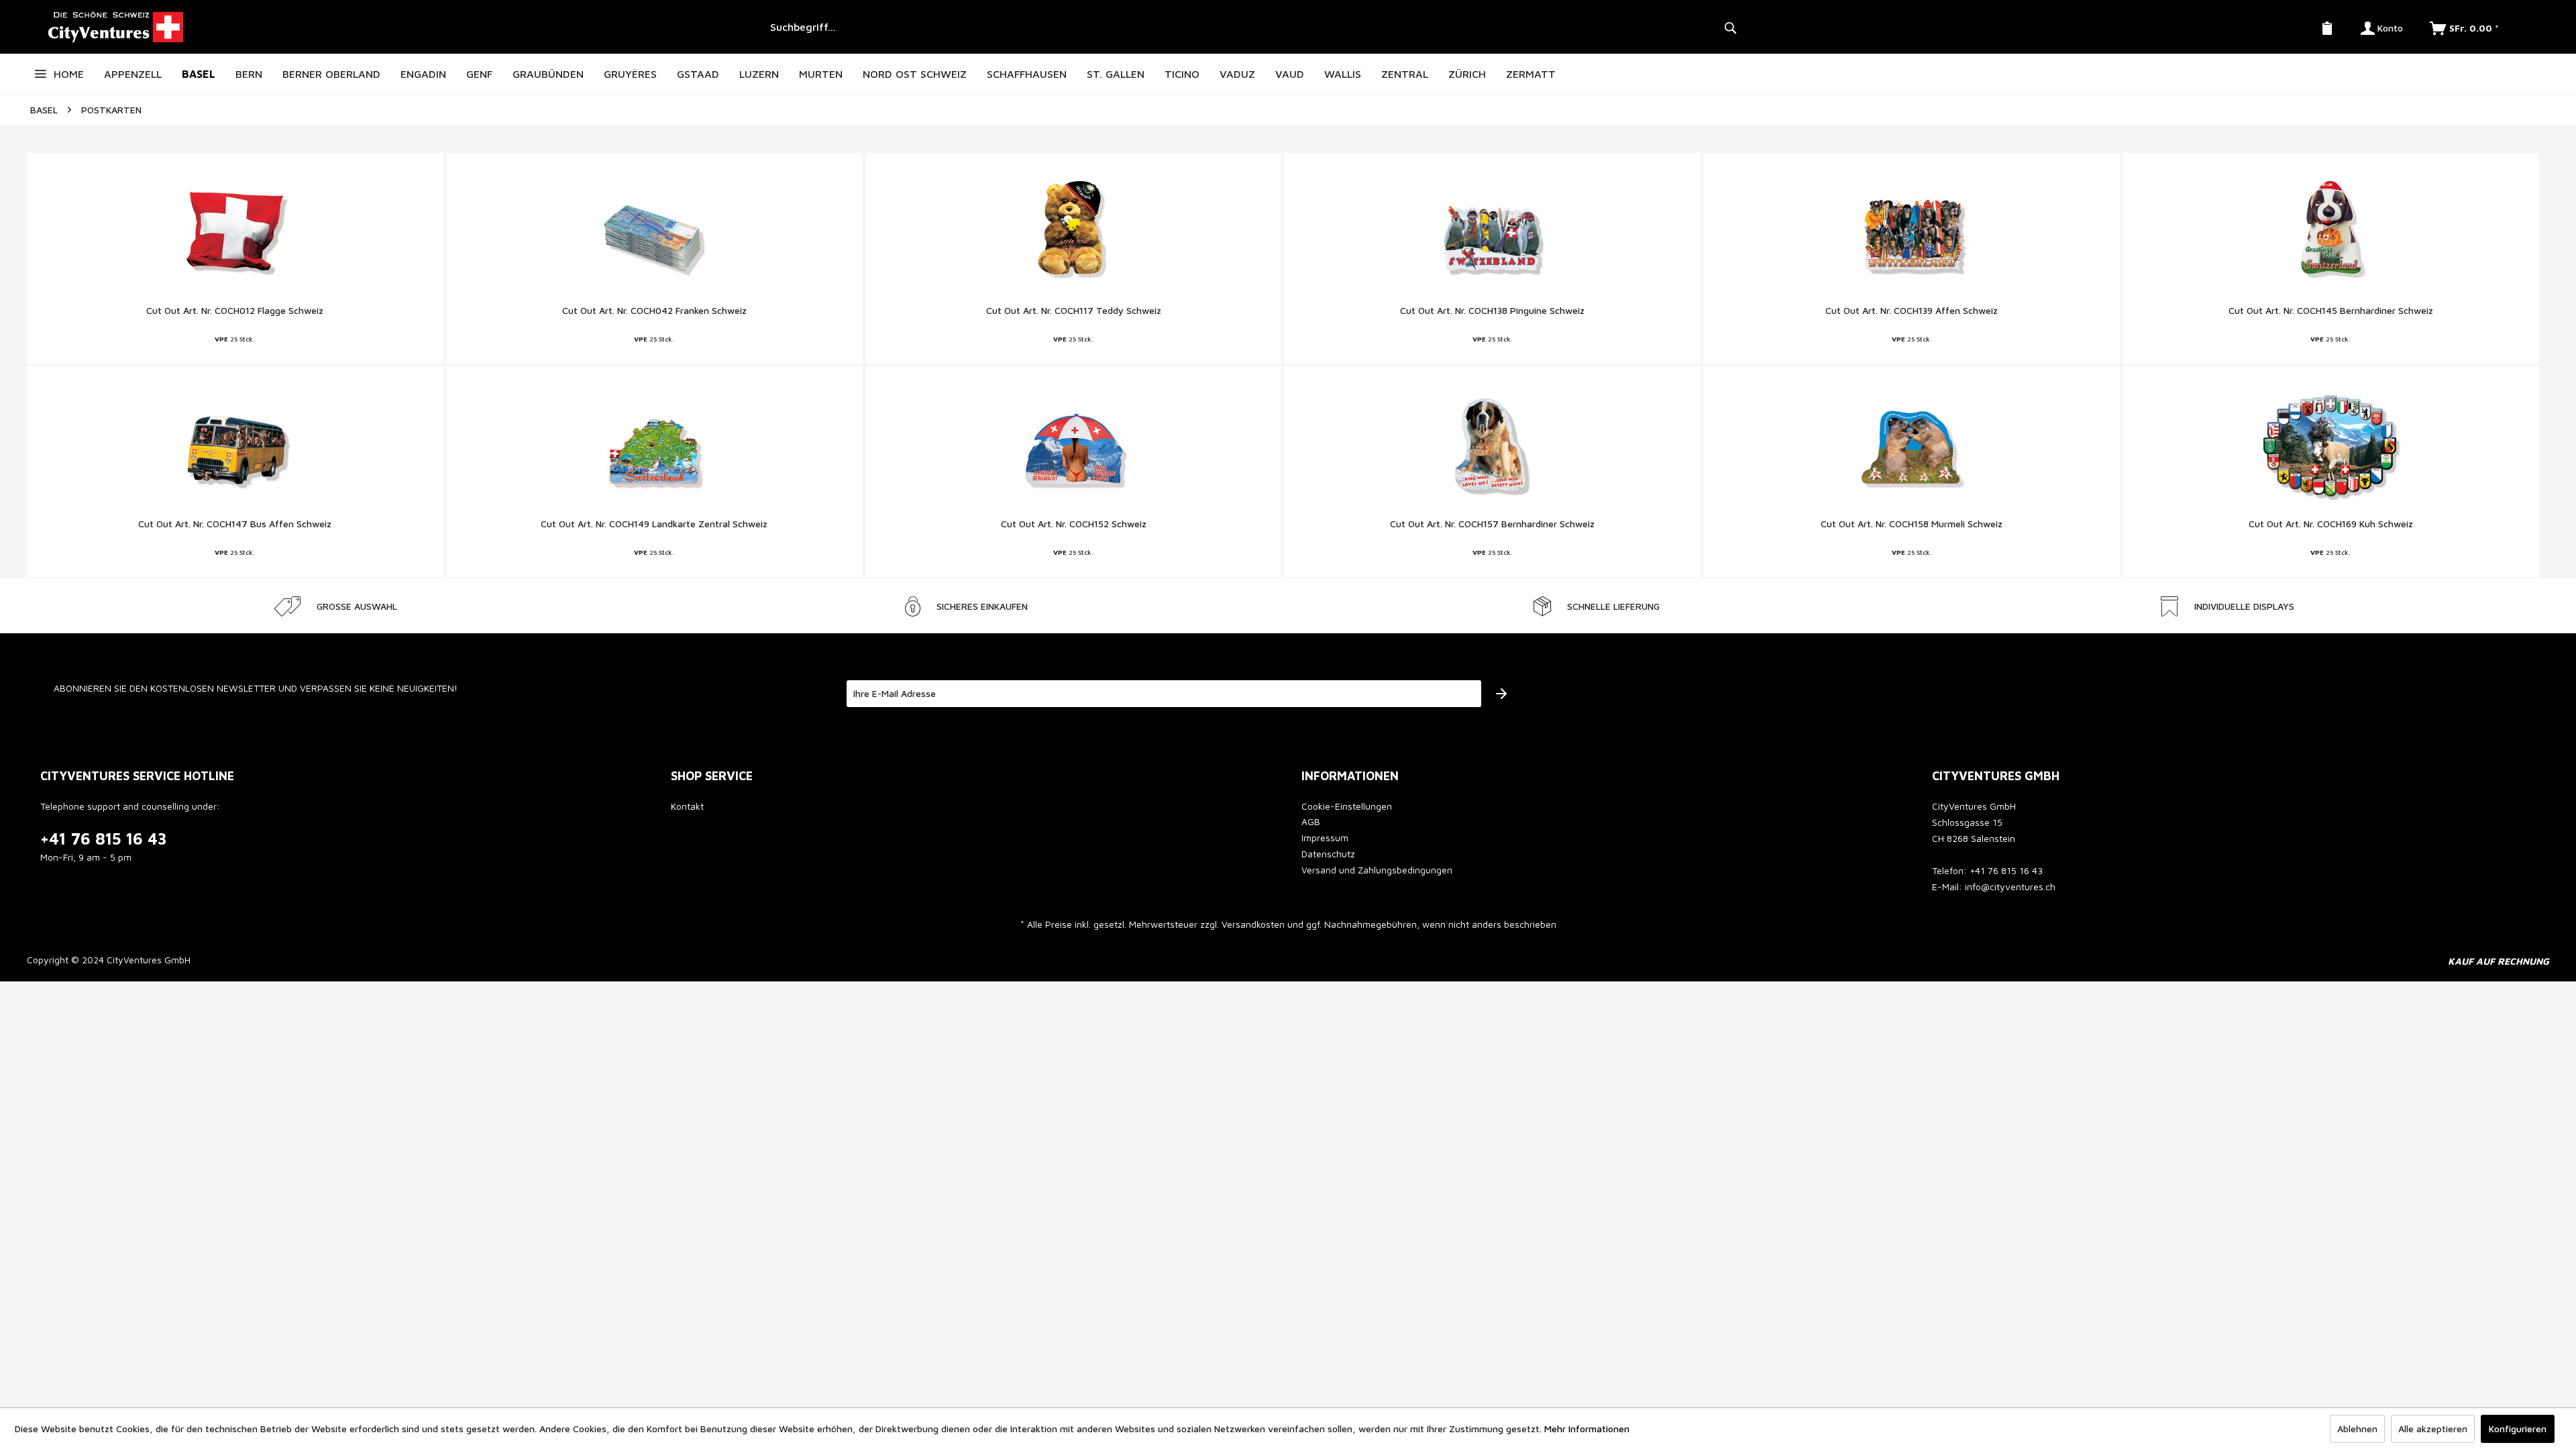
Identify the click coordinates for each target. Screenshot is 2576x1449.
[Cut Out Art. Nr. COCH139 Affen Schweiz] (1912, 233)
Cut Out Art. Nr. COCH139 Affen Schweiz (1912, 310)
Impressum (1325, 838)
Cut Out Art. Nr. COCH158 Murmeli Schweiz (1912, 524)
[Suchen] (1730, 27)
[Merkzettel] (2327, 27)
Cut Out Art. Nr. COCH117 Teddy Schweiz (1074, 310)
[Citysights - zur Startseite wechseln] (393, 27)
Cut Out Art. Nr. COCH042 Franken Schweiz (654, 310)
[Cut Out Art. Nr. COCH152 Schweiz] (1074, 447)
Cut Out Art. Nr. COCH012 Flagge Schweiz (235, 310)
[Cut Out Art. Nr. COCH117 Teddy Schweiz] (1074, 233)
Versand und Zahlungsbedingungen (1377, 870)
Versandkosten (1253, 924)
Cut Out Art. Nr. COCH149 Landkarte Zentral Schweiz (654, 524)
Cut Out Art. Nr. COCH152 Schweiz (1074, 524)
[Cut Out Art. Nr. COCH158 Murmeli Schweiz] (1912, 447)
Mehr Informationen (1587, 1429)
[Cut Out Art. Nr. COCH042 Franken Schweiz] (654, 233)
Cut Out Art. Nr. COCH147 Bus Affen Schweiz (235, 524)
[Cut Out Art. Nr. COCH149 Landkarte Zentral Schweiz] (654, 447)
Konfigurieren (2518, 1429)
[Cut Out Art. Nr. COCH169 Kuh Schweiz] (2331, 447)
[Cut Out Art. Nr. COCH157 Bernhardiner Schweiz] (1492, 447)
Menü (40, 74)
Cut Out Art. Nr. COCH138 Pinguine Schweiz (1492, 310)
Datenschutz (1328, 854)
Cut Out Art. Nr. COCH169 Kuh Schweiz (2331, 524)
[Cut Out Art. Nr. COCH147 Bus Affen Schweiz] (235, 447)
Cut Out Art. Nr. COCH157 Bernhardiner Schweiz (1492, 524)
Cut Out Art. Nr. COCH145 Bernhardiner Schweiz (2331, 310)
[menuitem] (1251, 27)
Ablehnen (2357, 1429)
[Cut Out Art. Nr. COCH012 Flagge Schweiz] (235, 233)
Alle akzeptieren (2433, 1429)
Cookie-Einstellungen (1347, 806)
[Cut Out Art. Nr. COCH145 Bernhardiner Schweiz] (2331, 233)
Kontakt (687, 806)
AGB (1311, 821)
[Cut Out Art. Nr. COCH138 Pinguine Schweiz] (1492, 233)
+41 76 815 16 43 (104, 839)
